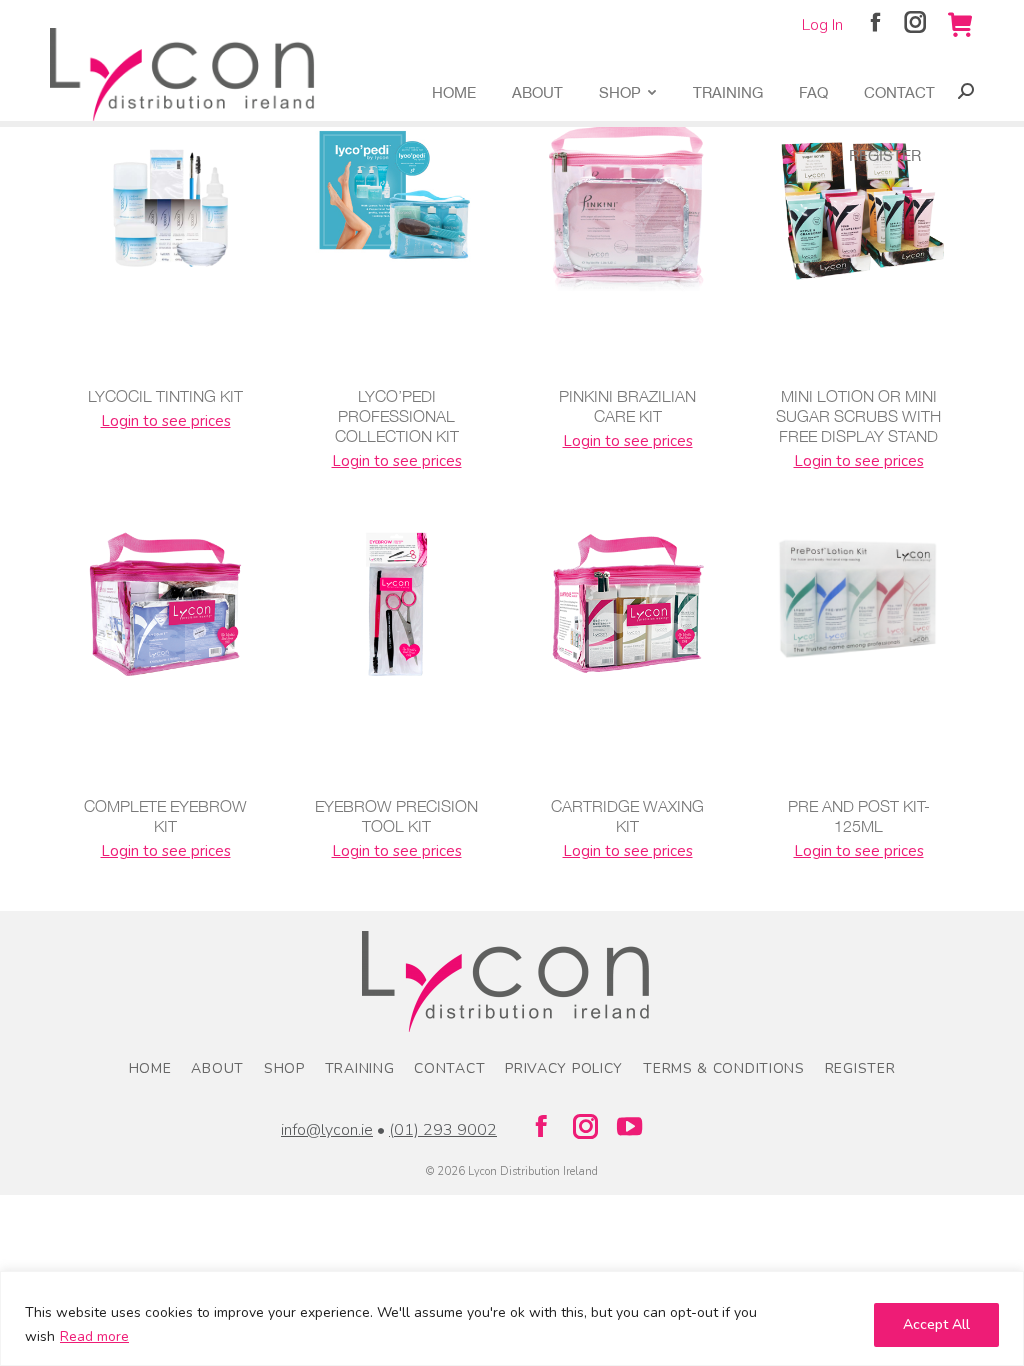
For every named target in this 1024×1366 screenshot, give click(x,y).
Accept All (936, 1324)
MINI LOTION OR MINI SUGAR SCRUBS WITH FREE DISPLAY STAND (858, 416)
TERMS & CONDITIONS (724, 1068)
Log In (822, 25)
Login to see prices (166, 421)
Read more (94, 1336)
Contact (449, 1068)
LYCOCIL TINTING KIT (165, 396)
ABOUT (217, 1068)
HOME (150, 1068)
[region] (512, 1318)
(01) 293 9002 (443, 1130)
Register (860, 1068)
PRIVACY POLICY (564, 1068)
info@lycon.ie (327, 1130)
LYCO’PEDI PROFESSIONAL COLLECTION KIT (397, 416)
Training (360, 1068)
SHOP (284, 1068)
